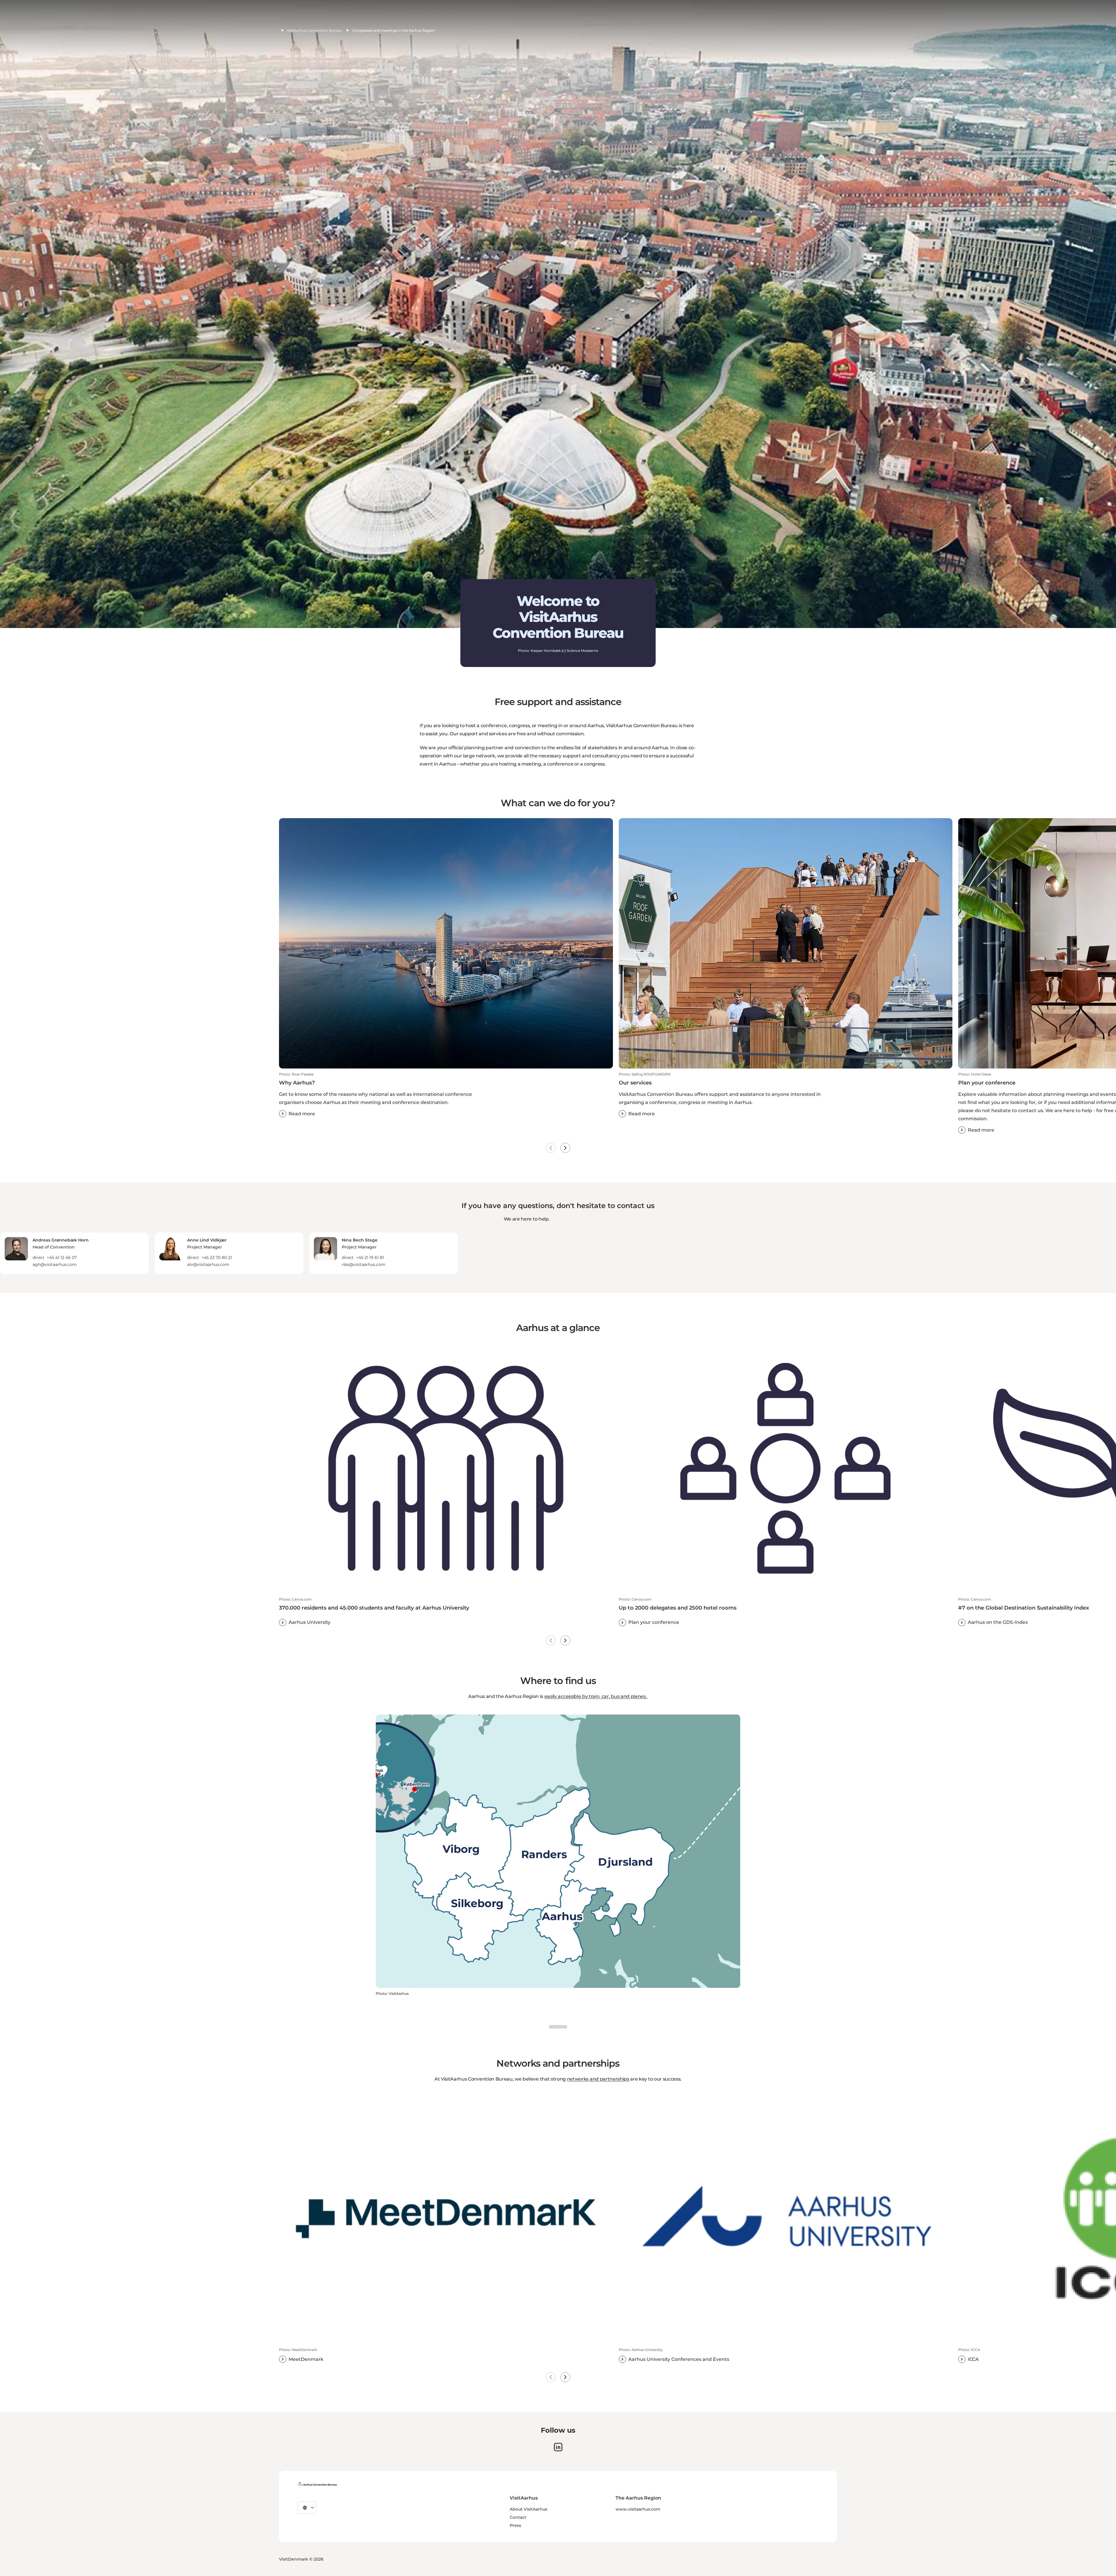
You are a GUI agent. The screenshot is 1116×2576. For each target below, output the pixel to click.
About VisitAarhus (529, 2509)
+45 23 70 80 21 (217, 1257)
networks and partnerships (598, 2079)
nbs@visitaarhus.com (364, 1264)
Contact (518, 2517)
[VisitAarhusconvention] (317, 2484)
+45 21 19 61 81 (370, 1257)
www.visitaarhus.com (638, 2509)
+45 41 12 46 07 (62, 1257)
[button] (446, 1095)
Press (515, 2525)
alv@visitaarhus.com (208, 1264)
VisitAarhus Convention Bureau (314, 30)
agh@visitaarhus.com (55, 1264)
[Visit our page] (558, 2447)
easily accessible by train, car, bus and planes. (596, 1696)
